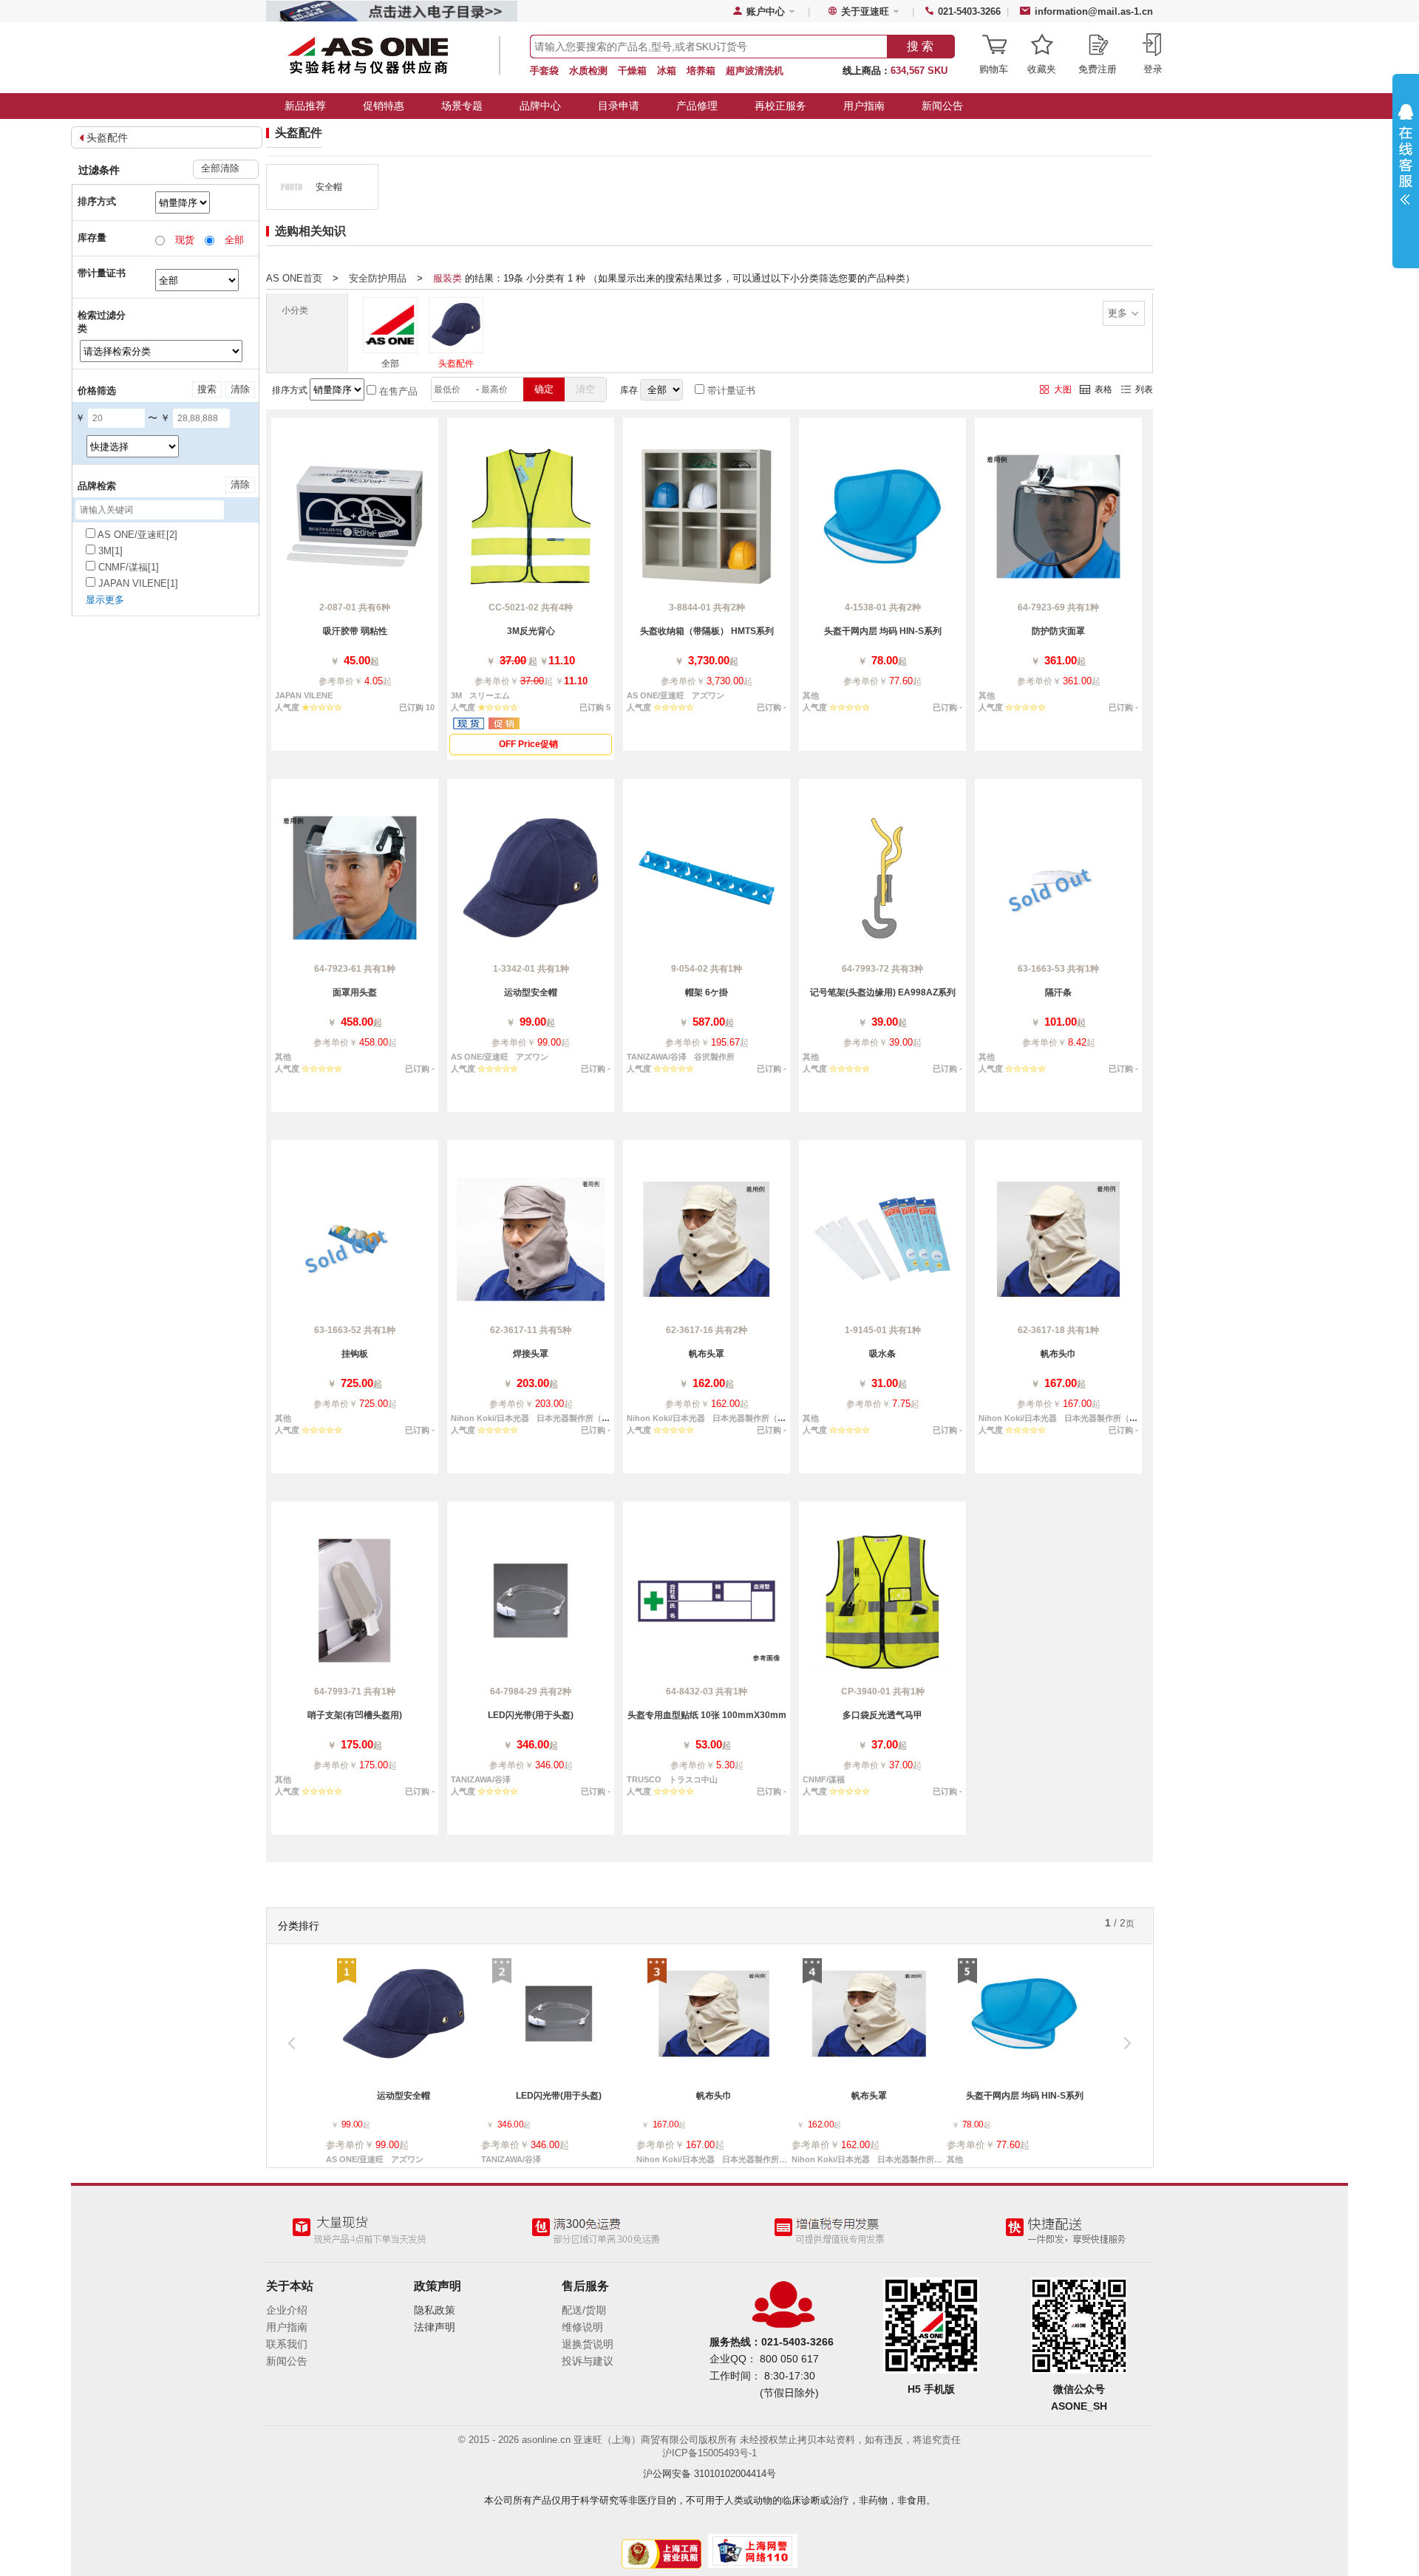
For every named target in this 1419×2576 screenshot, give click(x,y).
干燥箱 (632, 71)
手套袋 (544, 71)
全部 (390, 364)
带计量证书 (730, 391)
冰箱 (667, 71)
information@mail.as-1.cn (1094, 11)
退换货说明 (588, 2344)
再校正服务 (780, 106)
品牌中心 (540, 106)
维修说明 (582, 2327)
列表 (1144, 389)
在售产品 (397, 391)
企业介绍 (287, 2310)
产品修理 (697, 106)
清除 (240, 389)
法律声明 (435, 2327)
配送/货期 (584, 2310)
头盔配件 (107, 137)
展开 (1406, 164)
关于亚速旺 (865, 11)
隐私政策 (435, 2310)
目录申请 (619, 106)
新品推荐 (305, 106)
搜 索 (920, 46)
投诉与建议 (588, 2361)
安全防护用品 (378, 278)
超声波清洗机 (755, 71)
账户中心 (766, 11)
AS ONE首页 (294, 278)
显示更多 (105, 600)
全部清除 (220, 168)
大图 (1063, 389)
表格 (1103, 389)
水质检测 (588, 71)
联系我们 (287, 2344)
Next (1120, 2048)
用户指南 (864, 106)
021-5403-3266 (969, 11)
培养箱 (701, 71)
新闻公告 (942, 106)
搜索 (207, 389)
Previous (299, 2048)
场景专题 (462, 106)
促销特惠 (384, 106)
